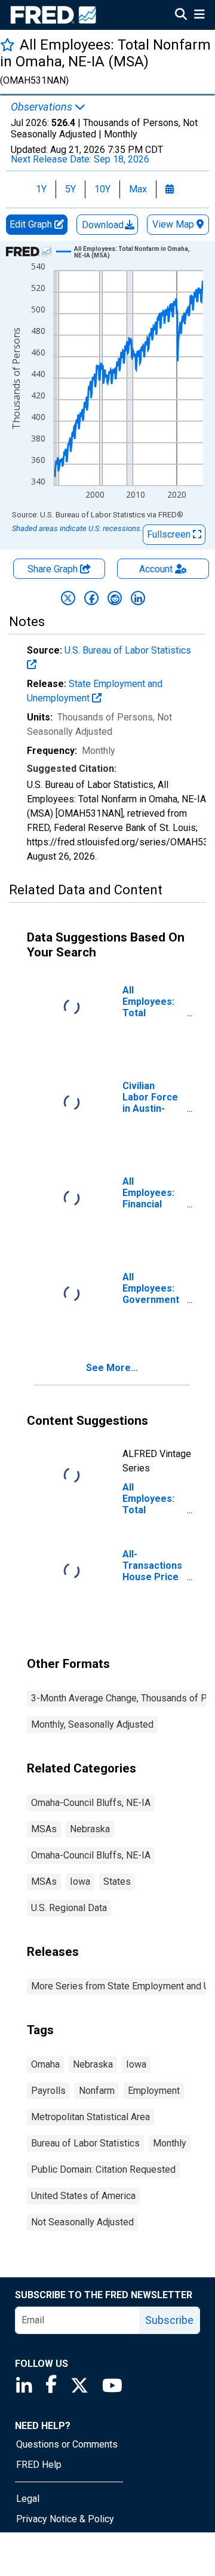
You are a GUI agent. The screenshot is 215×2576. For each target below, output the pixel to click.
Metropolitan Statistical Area (90, 2117)
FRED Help (39, 2465)
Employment (154, 2091)
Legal (28, 2499)
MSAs (44, 1829)
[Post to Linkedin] (138, 598)
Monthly (170, 2143)
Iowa (80, 1882)
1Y (41, 189)
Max (138, 189)
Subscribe (169, 2320)
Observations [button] (43, 107)
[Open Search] (181, 16)
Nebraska (90, 1829)
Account (156, 569)
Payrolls (48, 2091)
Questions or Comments (67, 2444)
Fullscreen (170, 534)
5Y (70, 189)
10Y (102, 189)
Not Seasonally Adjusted (82, 2222)
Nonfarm (97, 2091)
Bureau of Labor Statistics (85, 2143)
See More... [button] (112, 1368)
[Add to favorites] (7, 45)
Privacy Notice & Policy (65, 2519)
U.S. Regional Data (69, 1908)
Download (104, 225)
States (117, 1882)
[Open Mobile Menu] (199, 16)
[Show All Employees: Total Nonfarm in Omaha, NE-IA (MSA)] (134, 252)
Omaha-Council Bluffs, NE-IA (91, 1803)
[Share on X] (68, 598)
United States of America (83, 2196)
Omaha (45, 2064)
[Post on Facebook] (91, 598)
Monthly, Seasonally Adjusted (92, 1724)
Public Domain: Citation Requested (103, 2169)
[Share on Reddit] (115, 598)
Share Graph (54, 569)
